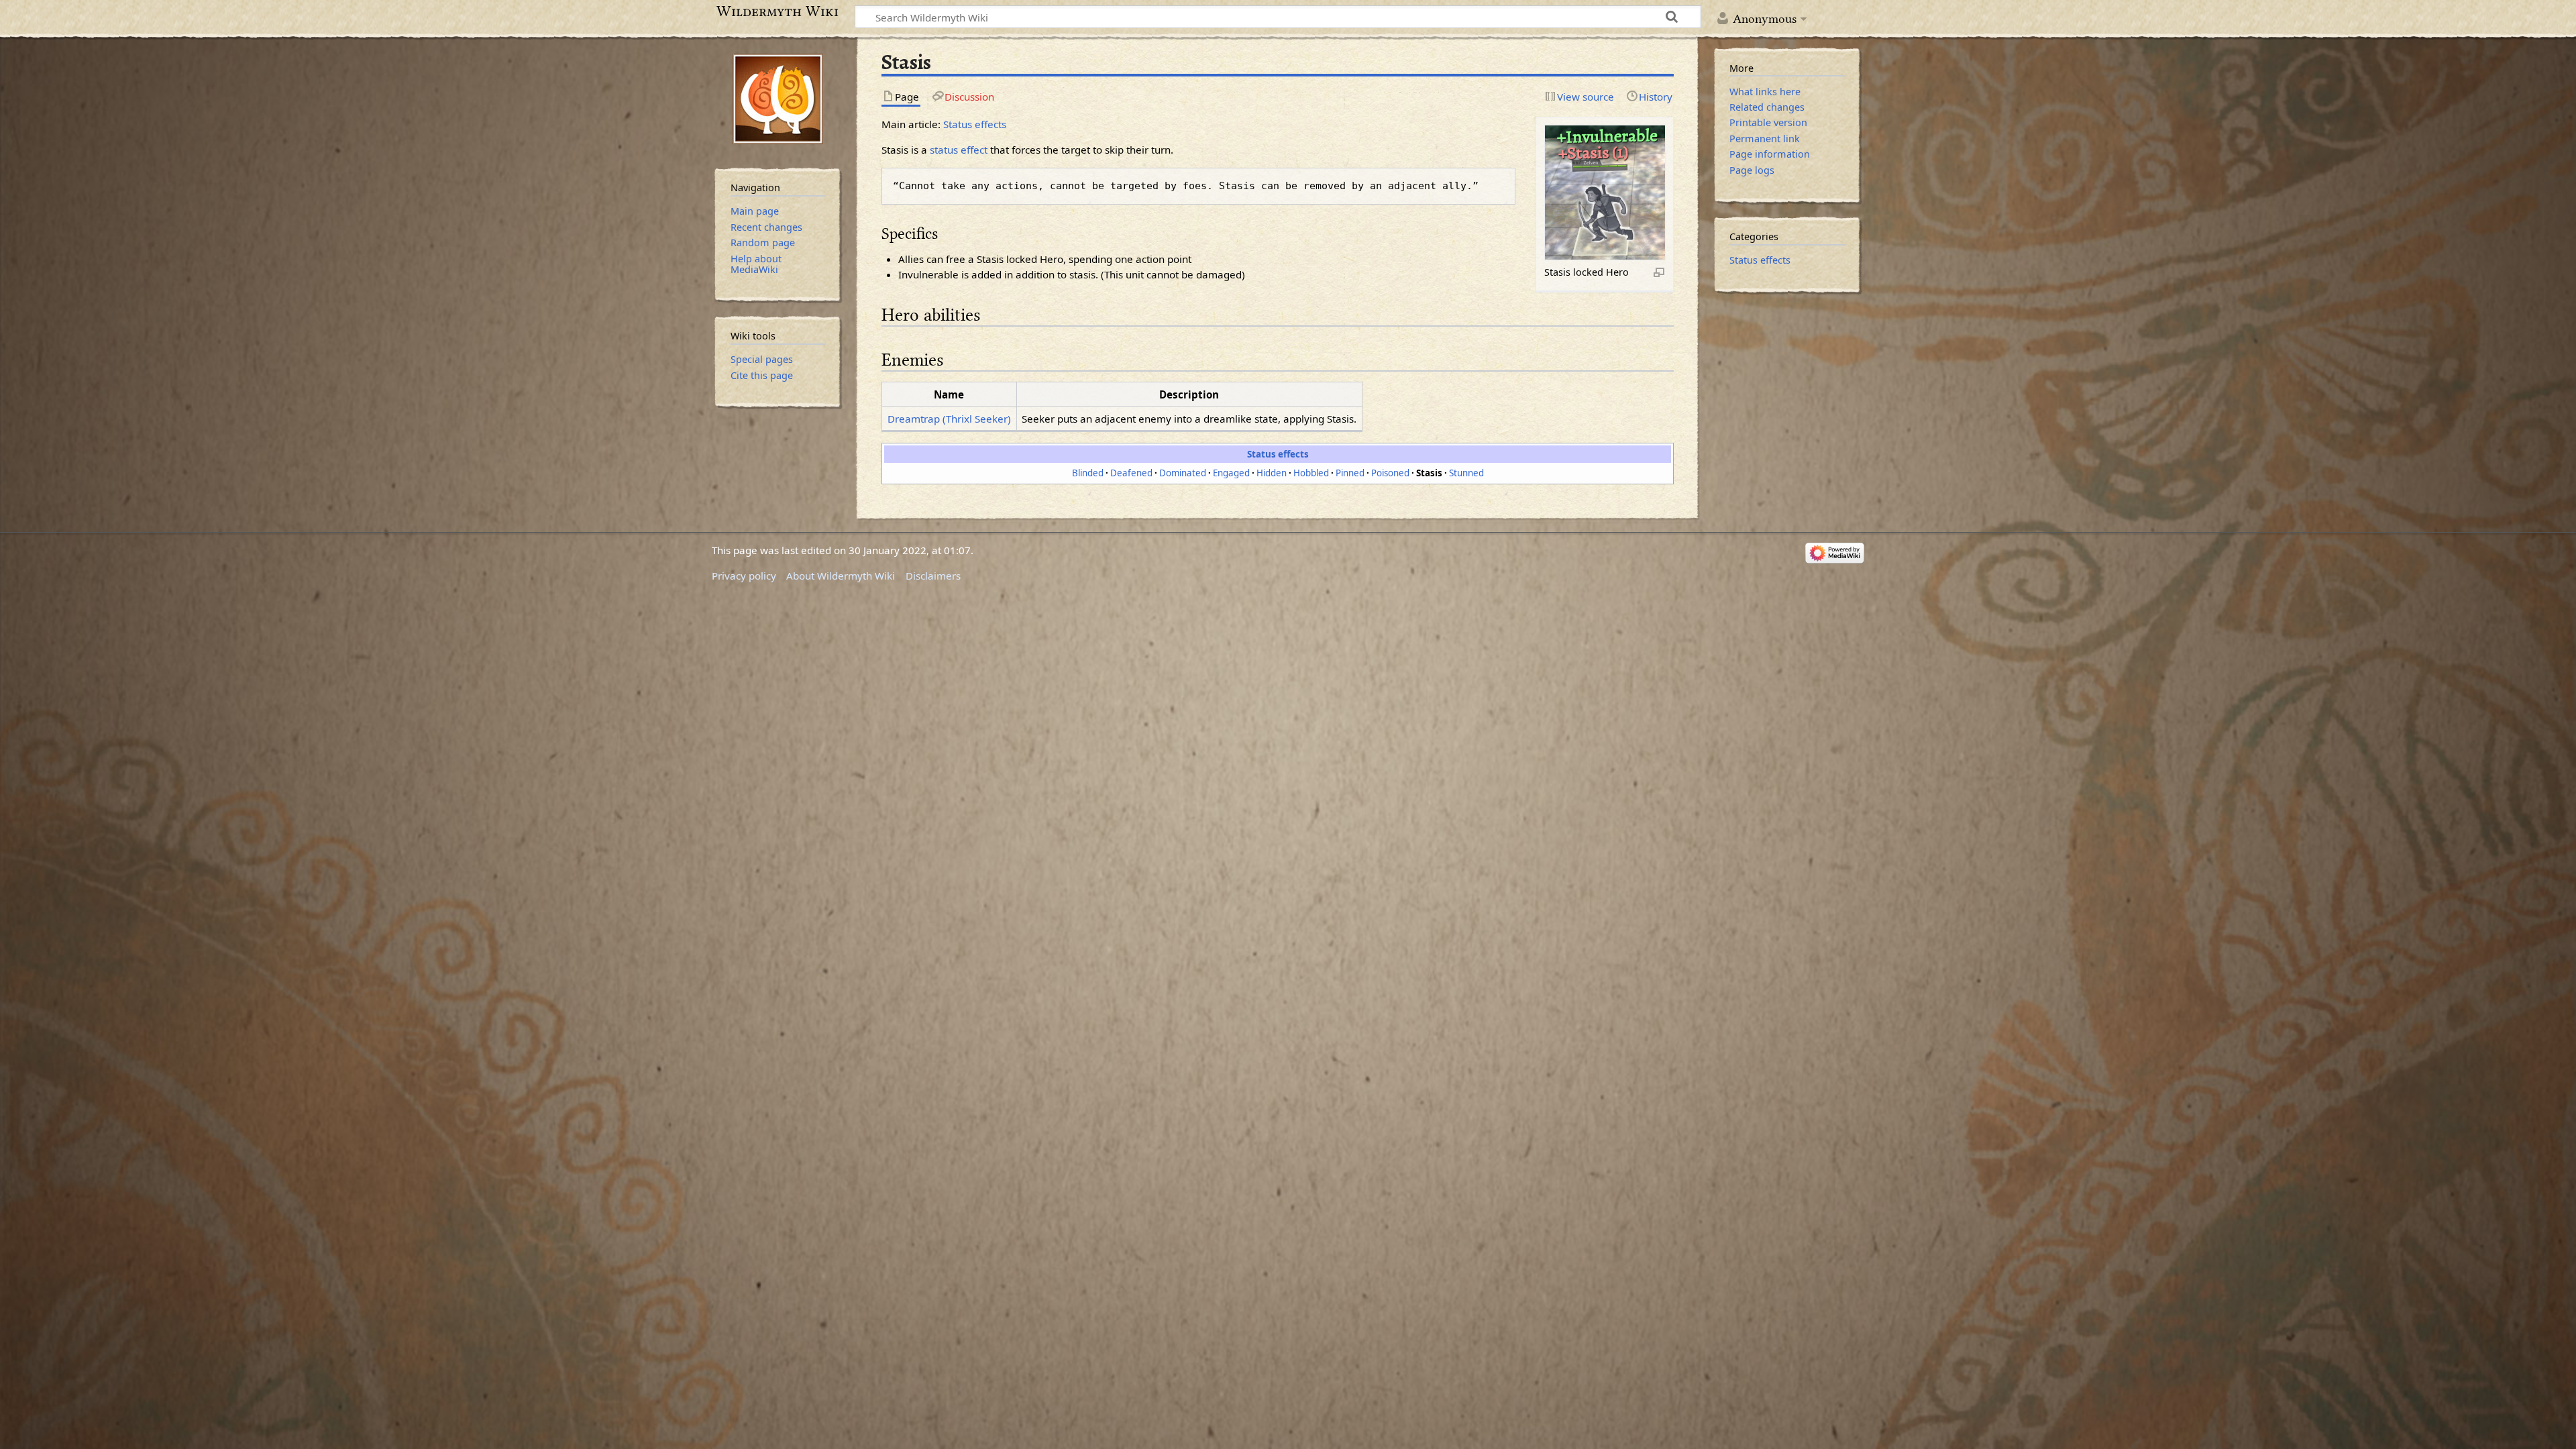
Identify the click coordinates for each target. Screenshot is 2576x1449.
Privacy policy (744, 576)
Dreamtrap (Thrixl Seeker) (949, 419)
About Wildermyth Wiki (841, 576)
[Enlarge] (1659, 272)
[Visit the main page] (778, 99)
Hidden (1272, 473)
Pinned (1350, 473)
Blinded (1088, 473)
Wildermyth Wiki (777, 11)
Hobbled (1311, 473)
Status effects (975, 124)
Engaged (1231, 473)
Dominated (1183, 473)
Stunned (1466, 473)
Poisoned (1390, 473)
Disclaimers (933, 576)
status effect (959, 150)
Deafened (1131, 473)
